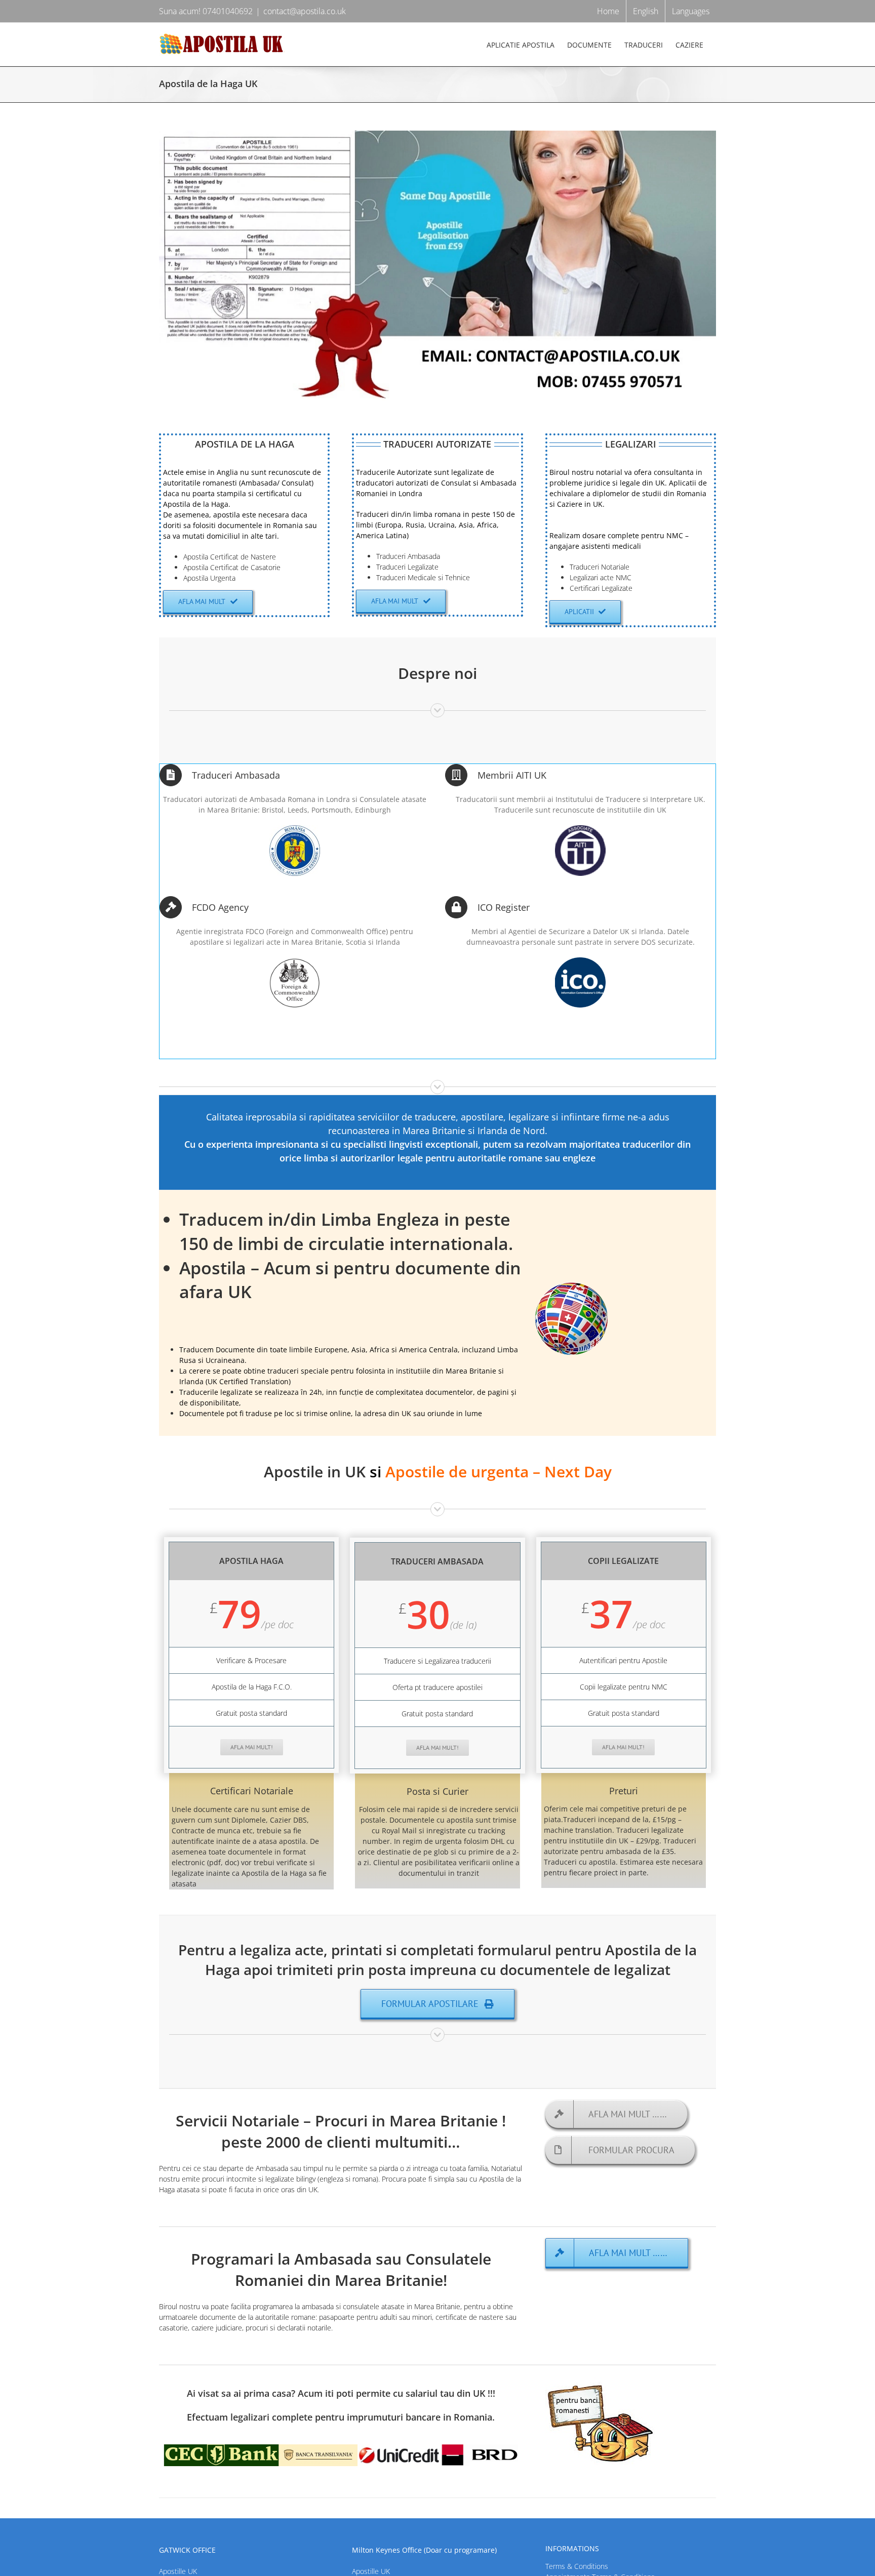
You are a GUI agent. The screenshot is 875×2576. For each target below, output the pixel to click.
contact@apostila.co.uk (305, 11)
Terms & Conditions (577, 2566)
